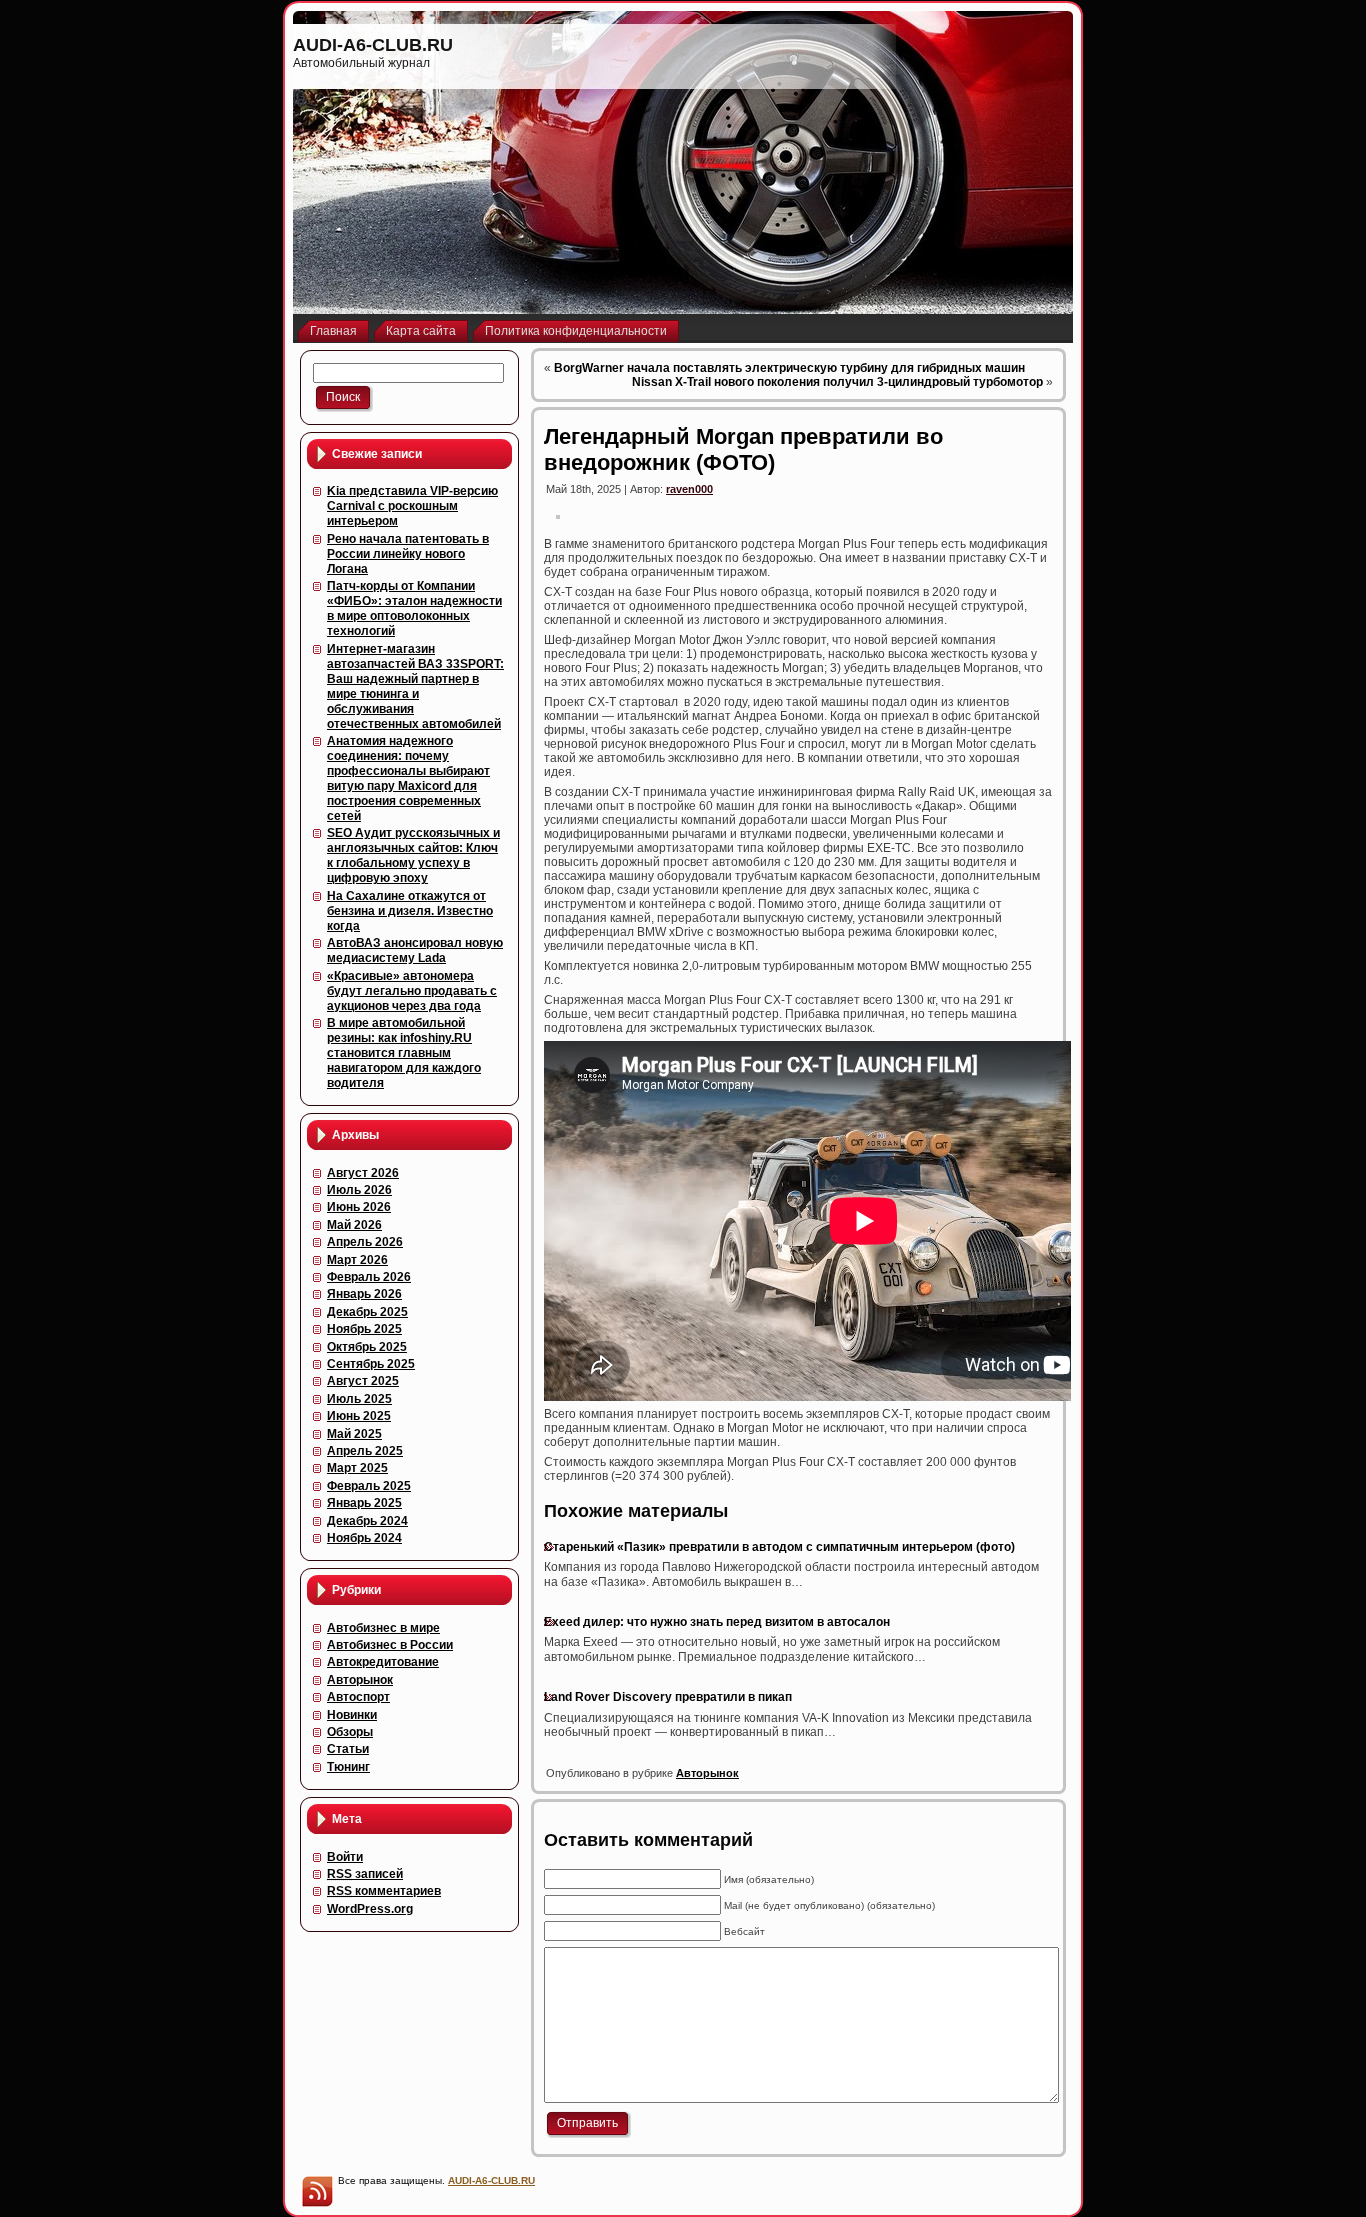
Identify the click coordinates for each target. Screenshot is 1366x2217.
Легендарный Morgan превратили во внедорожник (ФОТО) (743, 449)
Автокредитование (383, 1662)
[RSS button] (317, 2191)
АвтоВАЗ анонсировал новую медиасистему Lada (415, 950)
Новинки (352, 1715)
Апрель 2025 (365, 1451)
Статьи (348, 1749)
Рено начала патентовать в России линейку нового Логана (408, 554)
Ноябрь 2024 (364, 1538)
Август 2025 (363, 1381)
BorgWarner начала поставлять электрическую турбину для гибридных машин (789, 368)
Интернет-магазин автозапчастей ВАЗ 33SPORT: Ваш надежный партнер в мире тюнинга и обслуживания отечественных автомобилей (415, 686)
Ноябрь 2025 (364, 1329)
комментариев (384, 1891)
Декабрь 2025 (367, 1312)
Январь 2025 (364, 1503)
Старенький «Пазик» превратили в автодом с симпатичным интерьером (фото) (779, 1547)
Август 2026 (363, 1173)
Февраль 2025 (369, 1486)
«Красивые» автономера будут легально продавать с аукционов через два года (412, 991)
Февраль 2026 (369, 1277)
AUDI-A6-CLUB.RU (373, 45)
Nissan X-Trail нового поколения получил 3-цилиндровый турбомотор (837, 382)
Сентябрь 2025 (371, 1364)
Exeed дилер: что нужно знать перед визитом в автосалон (717, 1622)
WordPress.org (370, 1909)
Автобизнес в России (390, 1645)
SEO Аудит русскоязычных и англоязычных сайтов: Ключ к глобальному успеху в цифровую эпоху (413, 855)
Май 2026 (354, 1225)
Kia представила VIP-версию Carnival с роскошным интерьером (412, 506)
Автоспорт (358, 1697)
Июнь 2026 (359, 1207)
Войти (345, 1857)
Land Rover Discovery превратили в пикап (668, 1697)
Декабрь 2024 (367, 1521)
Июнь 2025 (359, 1416)
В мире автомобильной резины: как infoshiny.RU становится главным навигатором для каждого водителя (404, 1053)
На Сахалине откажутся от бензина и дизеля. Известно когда (410, 911)
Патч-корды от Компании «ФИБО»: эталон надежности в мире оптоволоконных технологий (414, 608)
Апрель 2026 (365, 1242)
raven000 (689, 489)
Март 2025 (357, 1468)
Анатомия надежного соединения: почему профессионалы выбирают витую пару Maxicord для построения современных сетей (408, 778)
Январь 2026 (364, 1294)
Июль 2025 (359, 1399)
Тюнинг (348, 1767)
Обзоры (350, 1732)
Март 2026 (357, 1260)
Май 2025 (354, 1434)
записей (365, 1874)
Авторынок (360, 1680)
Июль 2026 (359, 1190)
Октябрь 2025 (367, 1347)
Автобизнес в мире (383, 1628)
